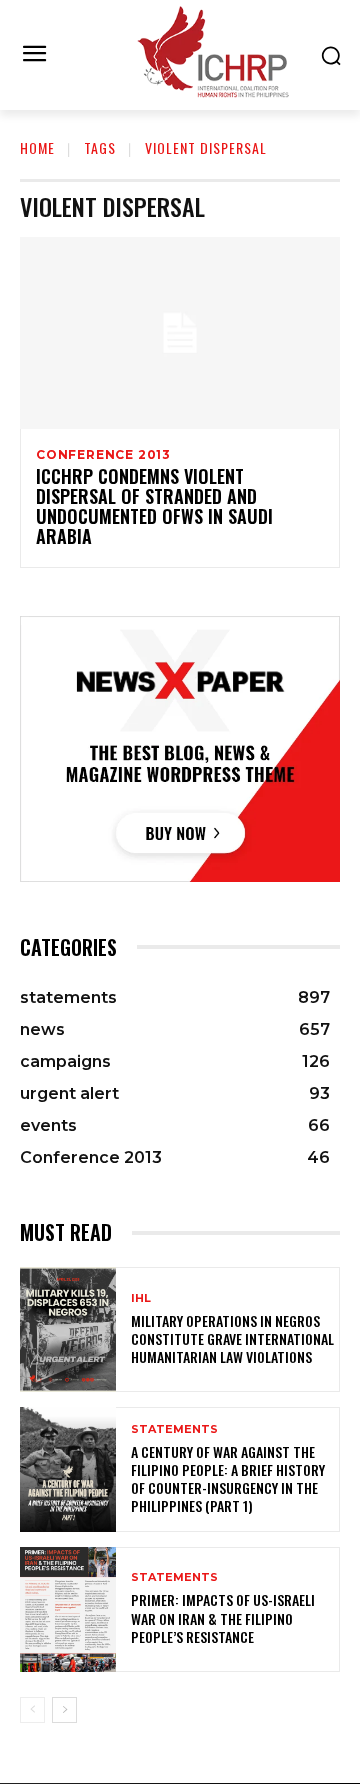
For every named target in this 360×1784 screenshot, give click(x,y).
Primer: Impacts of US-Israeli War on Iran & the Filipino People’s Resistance (223, 1617)
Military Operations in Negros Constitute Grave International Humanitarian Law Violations (232, 1338)
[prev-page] (32, 1710)
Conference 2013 (103, 455)
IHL (141, 1298)
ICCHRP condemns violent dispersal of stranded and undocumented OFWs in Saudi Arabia (154, 505)
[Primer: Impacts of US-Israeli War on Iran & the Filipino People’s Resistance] (68, 1609)
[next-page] (64, 1710)
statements (174, 1429)
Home (37, 147)
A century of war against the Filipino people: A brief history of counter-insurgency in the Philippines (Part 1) (228, 1479)
